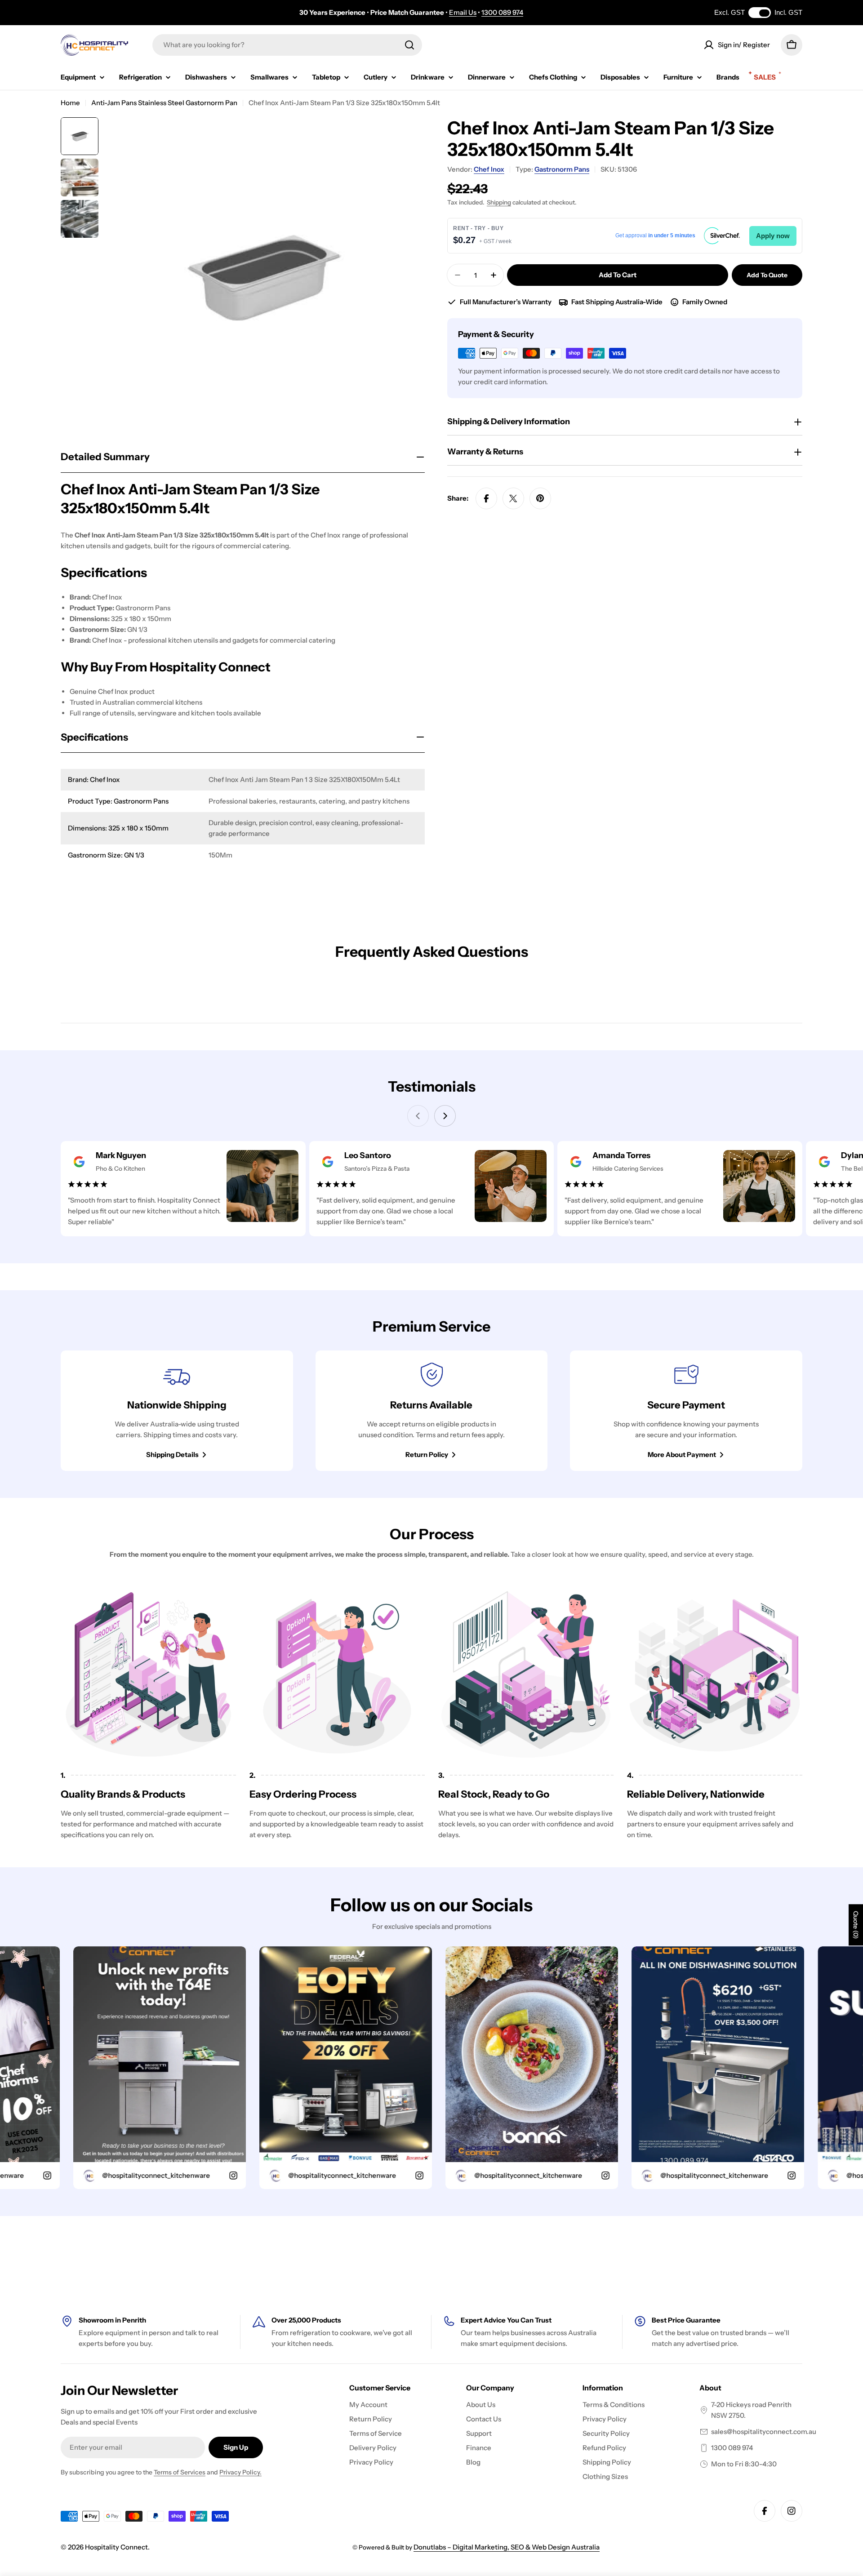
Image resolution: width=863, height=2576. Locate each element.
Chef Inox (489, 169)
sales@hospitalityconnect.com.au (764, 2432)
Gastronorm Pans (562, 169)
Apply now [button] (773, 236)
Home (70, 103)
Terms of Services (180, 2472)
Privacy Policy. (240, 2472)
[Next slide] (445, 1116)
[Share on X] (513, 498)
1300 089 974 (502, 12)
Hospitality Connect (116, 2547)
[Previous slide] (418, 1116)
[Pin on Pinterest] (540, 498)
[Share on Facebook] (486, 498)
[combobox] (287, 45)
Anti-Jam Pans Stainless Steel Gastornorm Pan (164, 103)
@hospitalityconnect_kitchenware (85, 2175)
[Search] (409, 45)
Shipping (499, 202)
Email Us (463, 12)
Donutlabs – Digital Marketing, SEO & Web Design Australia (507, 2547)
